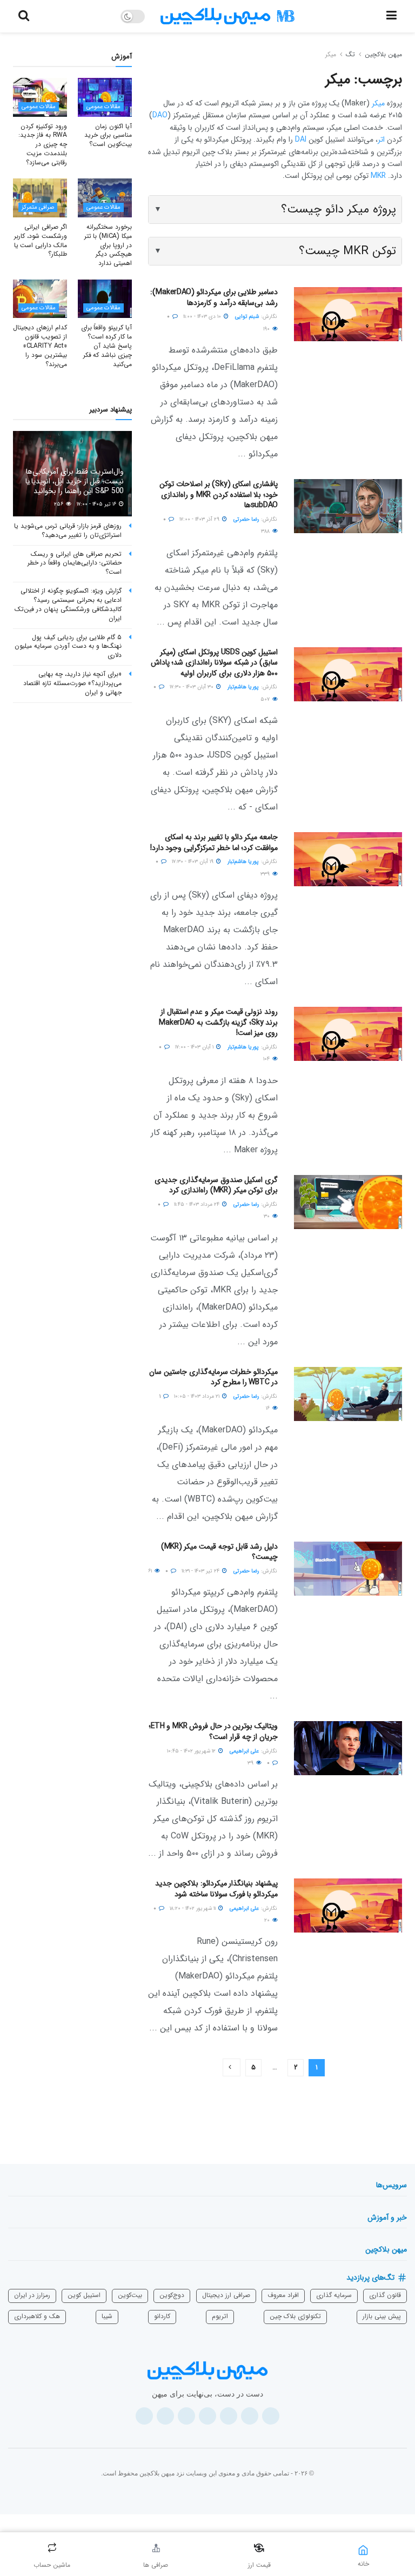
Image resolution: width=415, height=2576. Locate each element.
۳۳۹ (266, 874)
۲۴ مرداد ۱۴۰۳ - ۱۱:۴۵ (198, 1204)
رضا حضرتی (246, 519)
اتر (381, 140)
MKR (378, 176)
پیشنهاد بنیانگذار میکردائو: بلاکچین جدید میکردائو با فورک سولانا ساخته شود (216, 1889)
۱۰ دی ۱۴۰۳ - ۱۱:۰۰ (203, 317)
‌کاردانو (162, 2316)
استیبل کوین (84, 2295)
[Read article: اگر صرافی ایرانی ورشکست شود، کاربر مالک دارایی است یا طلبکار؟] (40, 198)
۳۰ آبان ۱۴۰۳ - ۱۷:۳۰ (192, 687)
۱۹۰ (267, 329)
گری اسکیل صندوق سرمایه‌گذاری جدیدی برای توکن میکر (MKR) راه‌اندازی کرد (216, 1185)
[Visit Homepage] (227, 16)
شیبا (107, 2316)
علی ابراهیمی (244, 1751)
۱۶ (269, 1408)
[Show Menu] (391, 16)
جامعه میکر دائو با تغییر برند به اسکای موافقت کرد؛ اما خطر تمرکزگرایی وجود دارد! (214, 842)
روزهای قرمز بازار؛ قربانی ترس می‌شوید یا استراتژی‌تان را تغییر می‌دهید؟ (68, 530)
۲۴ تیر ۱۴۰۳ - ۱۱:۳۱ (201, 1571)
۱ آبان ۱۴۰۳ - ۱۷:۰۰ (195, 1047)
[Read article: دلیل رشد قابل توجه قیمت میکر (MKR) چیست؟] (348, 1569)
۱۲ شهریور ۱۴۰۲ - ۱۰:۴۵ (192, 1751)
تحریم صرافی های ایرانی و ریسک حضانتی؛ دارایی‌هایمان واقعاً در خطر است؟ (75, 563)
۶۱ (151, 1571)
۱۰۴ (267, 1059)
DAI (301, 140)
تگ (350, 54)
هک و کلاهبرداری (37, 2316)
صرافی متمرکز (38, 207)
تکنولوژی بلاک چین (295, 2316)
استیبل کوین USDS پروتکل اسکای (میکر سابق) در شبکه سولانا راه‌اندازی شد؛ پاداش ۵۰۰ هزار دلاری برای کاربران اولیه (214, 663)
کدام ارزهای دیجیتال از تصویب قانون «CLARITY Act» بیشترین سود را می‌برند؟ (40, 346)
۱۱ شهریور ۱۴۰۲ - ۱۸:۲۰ (193, 1908)
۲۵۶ (59, 504)
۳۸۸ (266, 531)
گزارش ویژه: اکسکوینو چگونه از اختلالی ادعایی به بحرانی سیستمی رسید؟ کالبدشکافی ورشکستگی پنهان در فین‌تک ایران (68, 604)
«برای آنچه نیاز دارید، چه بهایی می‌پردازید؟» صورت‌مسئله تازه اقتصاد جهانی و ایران (72, 683)
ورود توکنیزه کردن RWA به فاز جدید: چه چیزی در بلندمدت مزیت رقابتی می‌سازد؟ (43, 144)
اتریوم (220, 2316)
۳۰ (267, 1216)
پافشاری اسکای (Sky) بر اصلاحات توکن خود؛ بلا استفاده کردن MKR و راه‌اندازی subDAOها (219, 494)
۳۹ (251, 1763)
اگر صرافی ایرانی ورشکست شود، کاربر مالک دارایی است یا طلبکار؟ (41, 240)
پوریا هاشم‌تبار (243, 687)
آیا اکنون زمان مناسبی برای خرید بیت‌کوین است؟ (108, 135)
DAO (160, 115)
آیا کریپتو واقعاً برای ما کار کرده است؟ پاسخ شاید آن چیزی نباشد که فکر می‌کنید (106, 346)
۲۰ (268, 1920)
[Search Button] (24, 16)
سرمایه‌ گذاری (334, 2295)
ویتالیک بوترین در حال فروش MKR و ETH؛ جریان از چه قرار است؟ (213, 1731)
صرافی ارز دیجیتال (226, 2295)
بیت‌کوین (130, 2295)
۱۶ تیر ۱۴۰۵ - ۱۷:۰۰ (97, 504)
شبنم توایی (247, 317)
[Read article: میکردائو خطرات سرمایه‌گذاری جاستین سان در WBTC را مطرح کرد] (348, 1394)
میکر (331, 54)
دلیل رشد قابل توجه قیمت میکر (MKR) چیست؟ (220, 1552)
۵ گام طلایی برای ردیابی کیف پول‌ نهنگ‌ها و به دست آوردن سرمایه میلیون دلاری (68, 646)
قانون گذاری (385, 2295)
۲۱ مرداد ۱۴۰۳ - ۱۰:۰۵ (198, 1396)
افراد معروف (283, 2295)
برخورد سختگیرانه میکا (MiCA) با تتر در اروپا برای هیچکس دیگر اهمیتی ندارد (108, 245)
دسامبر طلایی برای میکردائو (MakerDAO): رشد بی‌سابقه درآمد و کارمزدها (214, 297)
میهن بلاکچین (383, 54)
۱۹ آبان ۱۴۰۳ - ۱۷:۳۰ (193, 862)
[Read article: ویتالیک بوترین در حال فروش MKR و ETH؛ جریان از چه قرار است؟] (348, 1748)
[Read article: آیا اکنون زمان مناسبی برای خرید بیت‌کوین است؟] (105, 97)
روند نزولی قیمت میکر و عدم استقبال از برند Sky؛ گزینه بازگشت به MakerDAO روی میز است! (218, 1022)
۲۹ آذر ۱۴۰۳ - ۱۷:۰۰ (200, 519)
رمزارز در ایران (32, 2295)
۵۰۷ (266, 699)
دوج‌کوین (172, 2295)
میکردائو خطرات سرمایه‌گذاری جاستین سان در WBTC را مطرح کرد (213, 1377)
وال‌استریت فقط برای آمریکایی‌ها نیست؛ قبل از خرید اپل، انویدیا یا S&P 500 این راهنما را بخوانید (75, 481)
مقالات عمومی (103, 107)
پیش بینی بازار (382, 2316)
